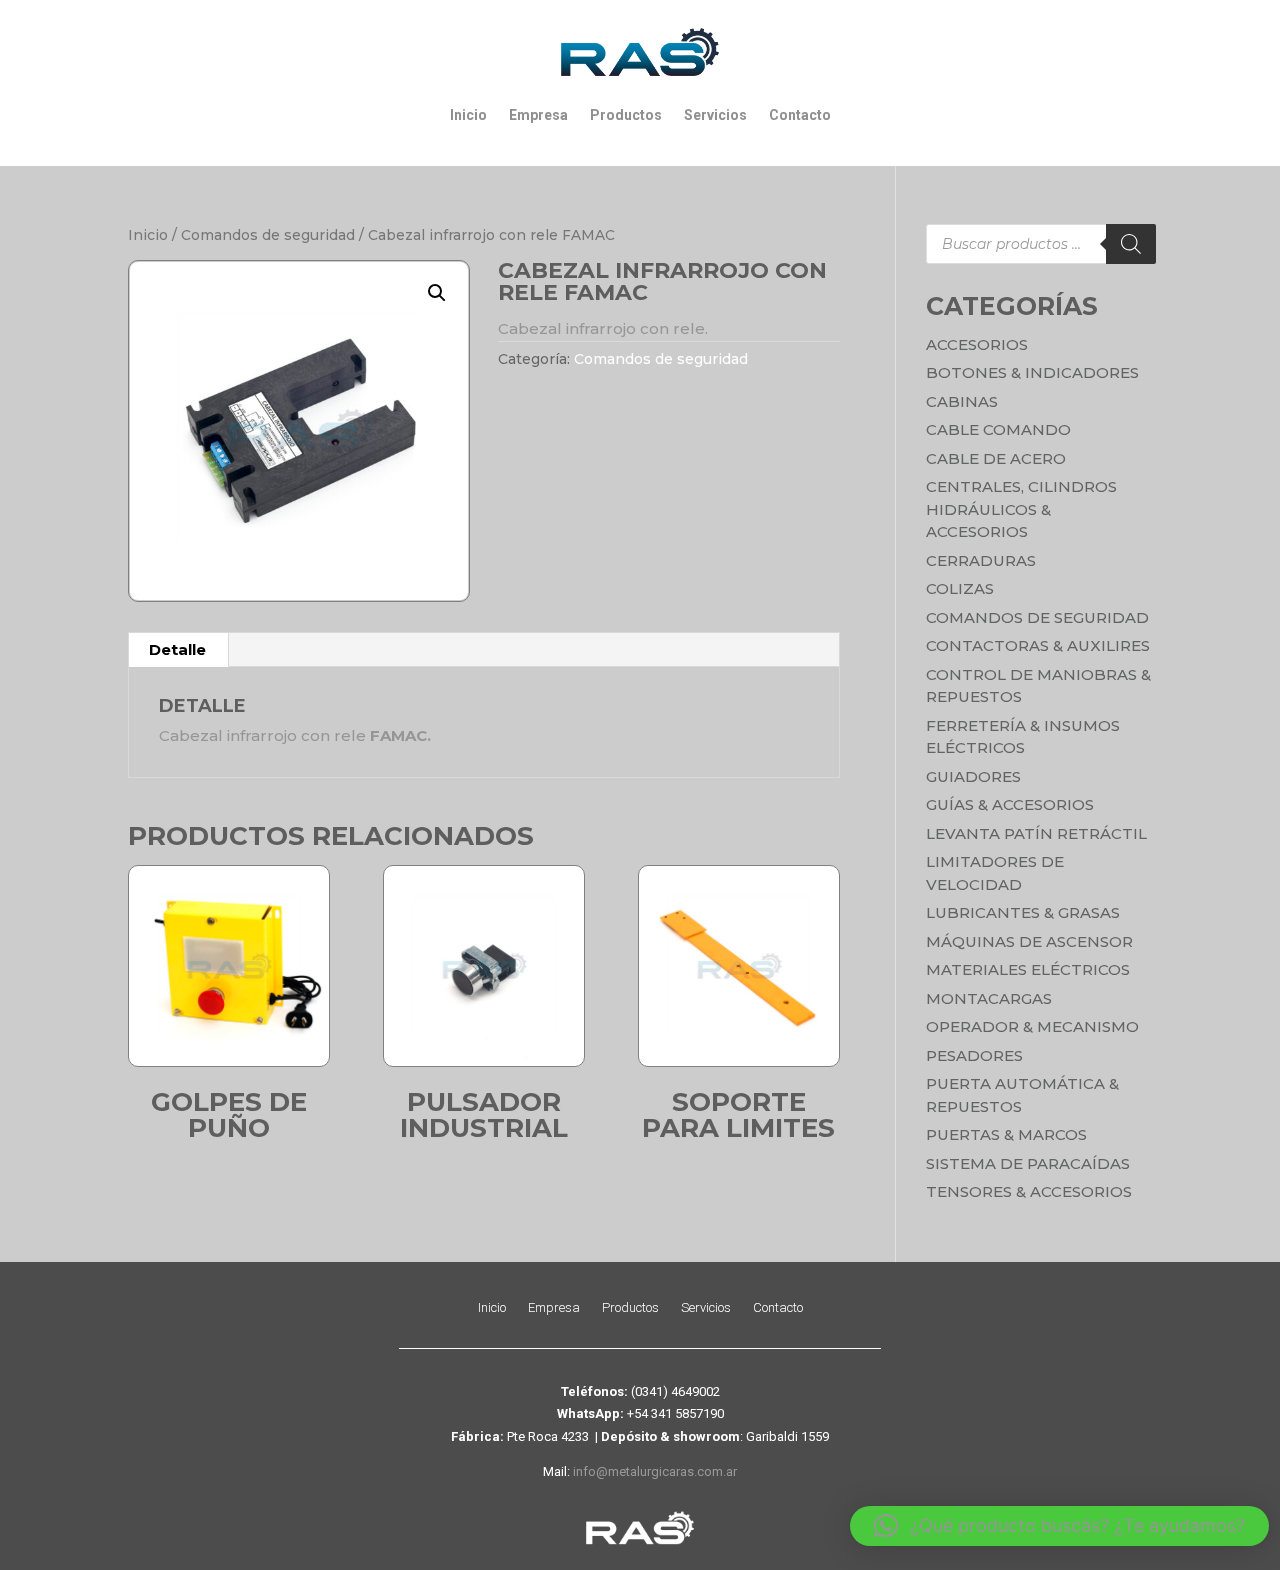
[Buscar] (1131, 244)
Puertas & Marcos (1006, 1134)
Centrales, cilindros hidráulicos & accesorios (1021, 509)
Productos (626, 115)
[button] (437, 293)
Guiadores (973, 776)
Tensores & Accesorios (1029, 1191)
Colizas (960, 588)
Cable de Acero (996, 458)
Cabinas (962, 401)
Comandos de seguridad (268, 235)
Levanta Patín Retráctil (1036, 833)
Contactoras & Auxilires (1038, 645)
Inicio (468, 115)
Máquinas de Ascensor (1029, 941)
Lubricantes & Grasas (1023, 912)
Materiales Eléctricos (1028, 969)
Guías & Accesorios (1010, 804)
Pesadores (974, 1055)
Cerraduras (981, 560)
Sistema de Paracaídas (1028, 1163)
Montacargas (989, 998)
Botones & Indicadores (1032, 372)
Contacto (800, 115)
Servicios (715, 115)
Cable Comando (998, 429)
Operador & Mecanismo (1032, 1026)
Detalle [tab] (177, 649)
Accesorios (977, 344)
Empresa (538, 115)
